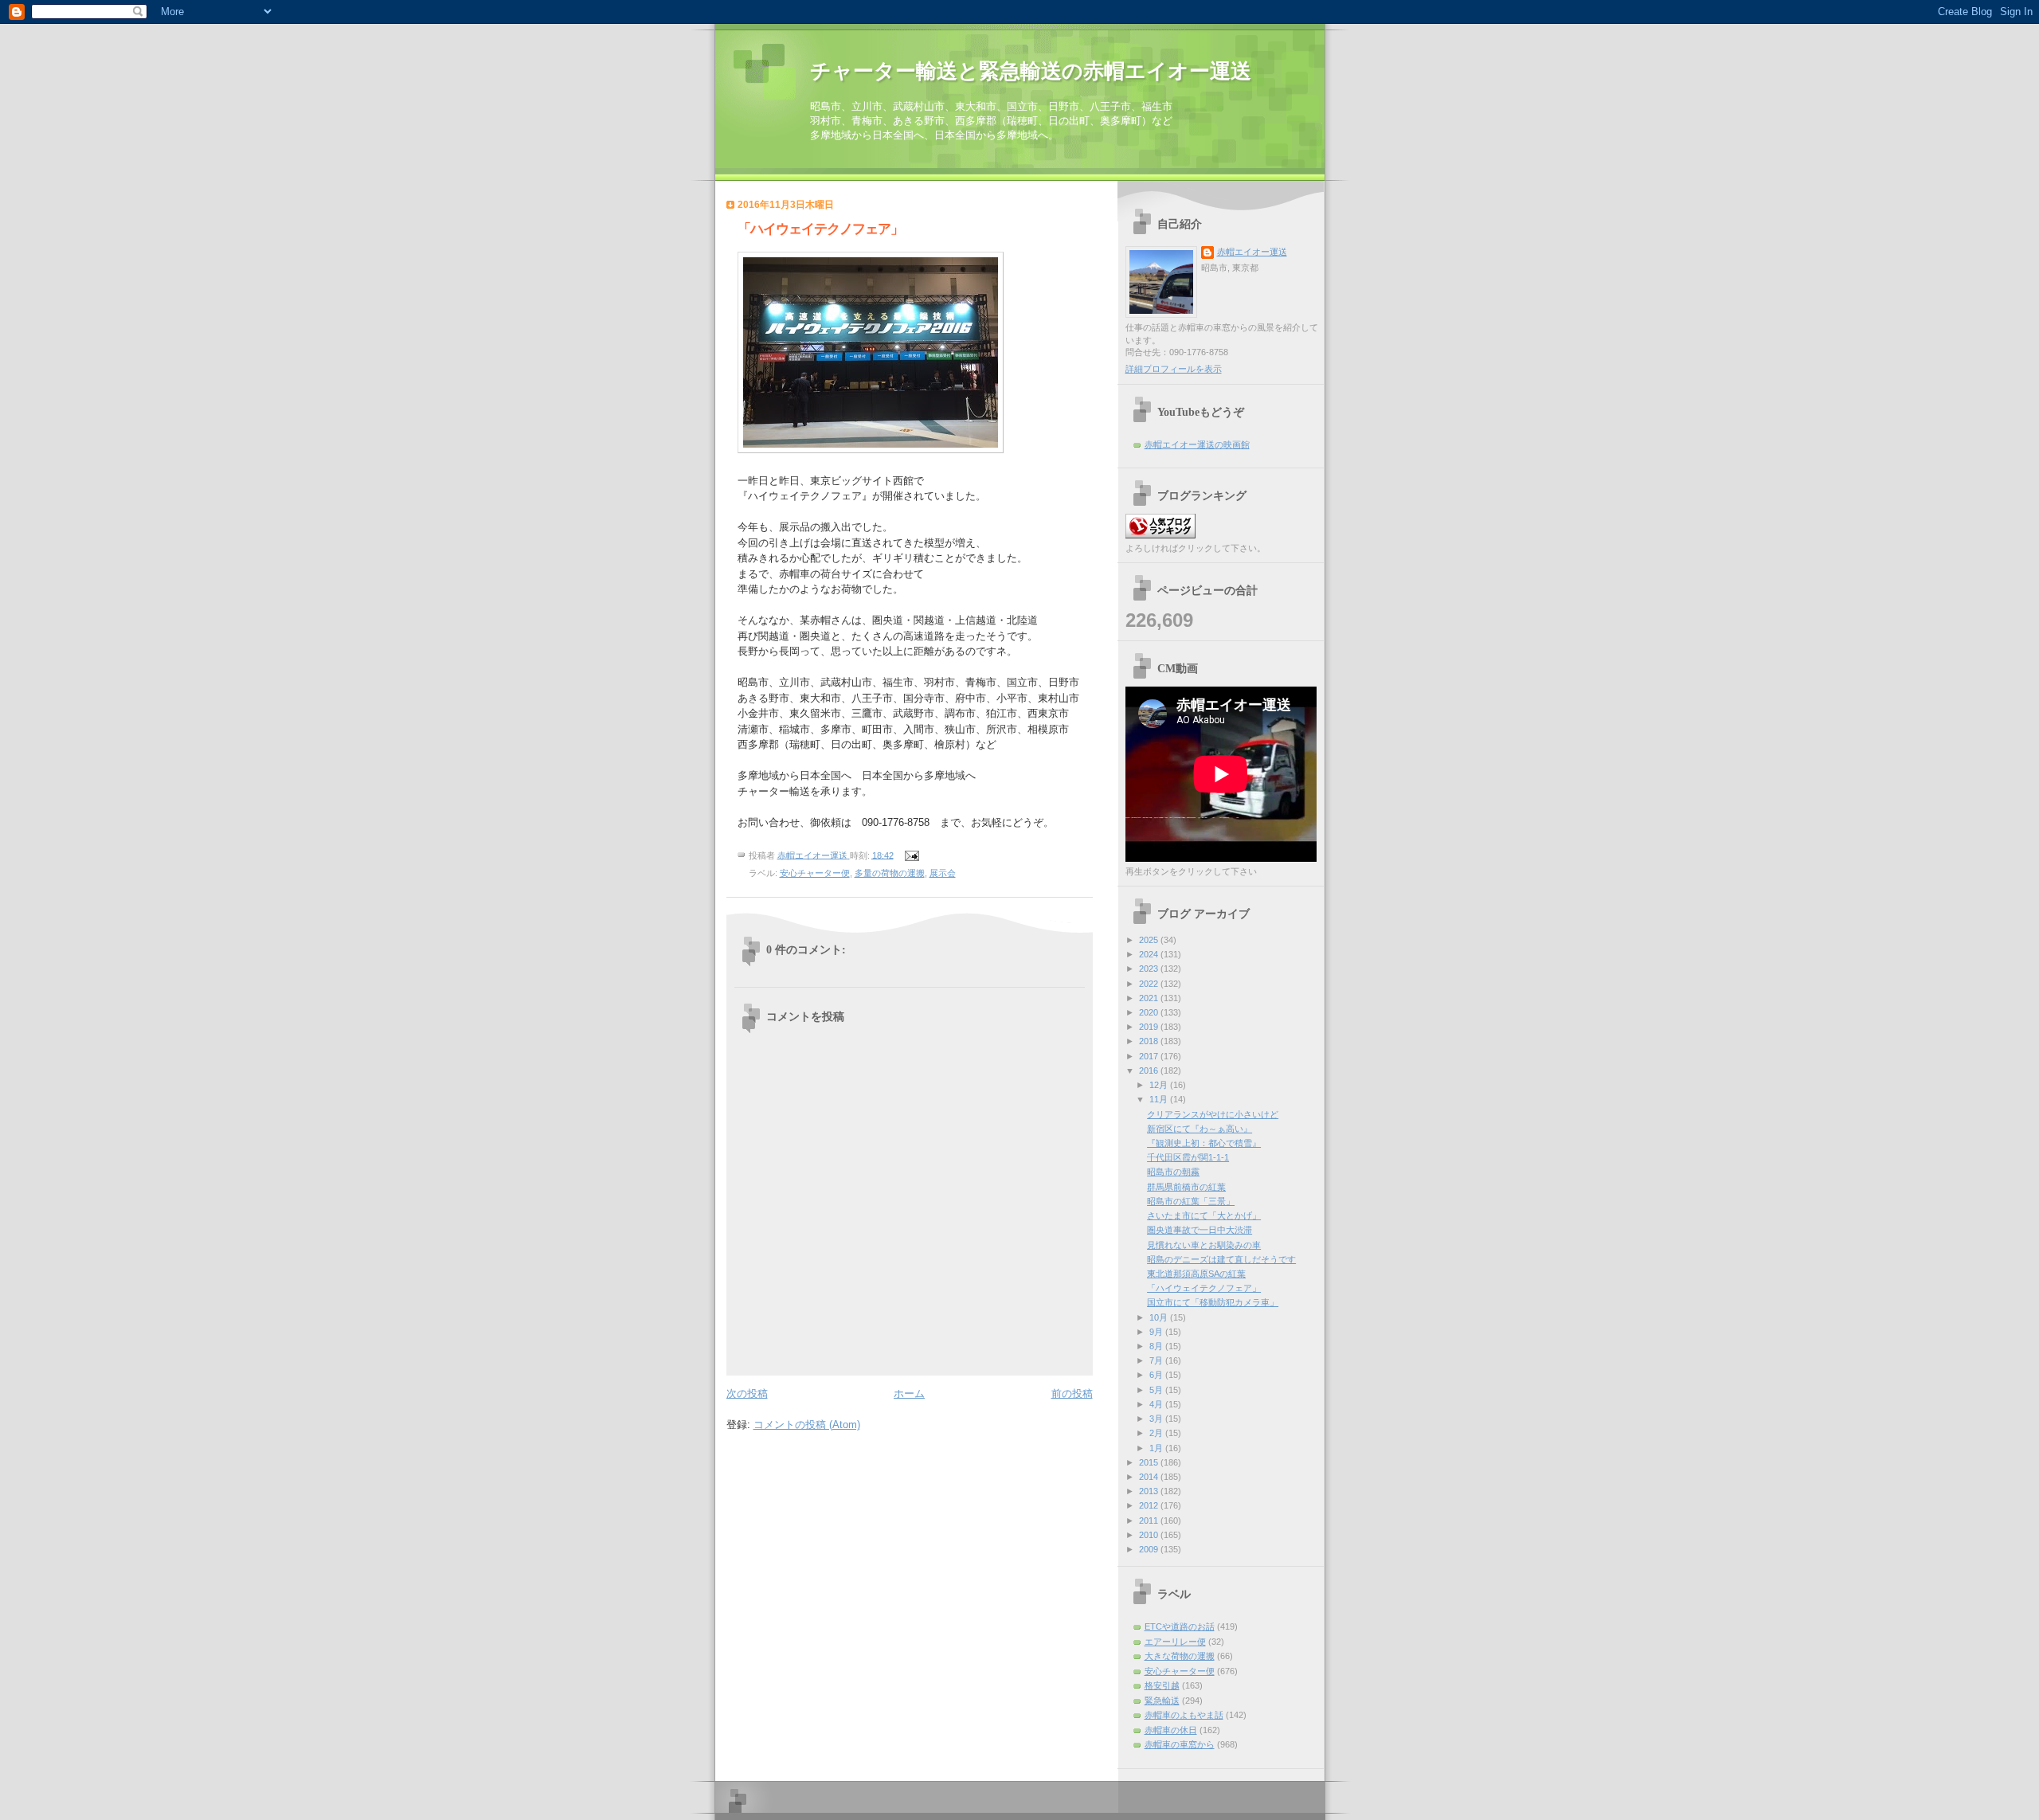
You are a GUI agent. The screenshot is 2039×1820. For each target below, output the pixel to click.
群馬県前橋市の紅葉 (1186, 1187)
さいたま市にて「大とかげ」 (1204, 1215)
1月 (1157, 1448)
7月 (1157, 1360)
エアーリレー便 (1175, 1642)
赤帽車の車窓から (1180, 1744)
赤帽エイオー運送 (1252, 252)
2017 (1150, 1056)
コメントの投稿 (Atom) (807, 1425)
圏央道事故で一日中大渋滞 (1200, 1230)
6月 (1157, 1375)
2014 (1150, 1477)
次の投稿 (747, 1393)
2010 (1150, 1535)
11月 (1160, 1099)
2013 (1150, 1491)
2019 (1150, 1027)
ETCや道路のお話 (1180, 1626)
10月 (1160, 1317)
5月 (1157, 1390)
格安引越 (1162, 1685)
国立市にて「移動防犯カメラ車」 (1213, 1302)
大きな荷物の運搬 (1180, 1656)
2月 (1157, 1433)
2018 (1150, 1041)
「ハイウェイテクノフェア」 (1204, 1288)
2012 (1150, 1505)
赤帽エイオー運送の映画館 (1197, 444)
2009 (1150, 1549)
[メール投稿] (912, 855)
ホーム (909, 1393)
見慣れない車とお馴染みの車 (1204, 1245)
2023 (1150, 969)
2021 (1150, 998)
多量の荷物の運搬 (890, 873)
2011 (1150, 1521)
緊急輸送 (1162, 1701)
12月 (1160, 1085)
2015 (1150, 1462)
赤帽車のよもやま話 (1184, 1715)
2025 (1150, 940)
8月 (1157, 1346)
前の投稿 (1072, 1393)
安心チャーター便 (815, 873)
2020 (1150, 1012)
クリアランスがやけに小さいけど (1213, 1114)
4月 (1157, 1404)
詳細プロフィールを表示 (1174, 369)
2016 (1150, 1070)
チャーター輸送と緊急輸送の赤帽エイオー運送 (1031, 71)
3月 (1157, 1419)
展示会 (943, 873)
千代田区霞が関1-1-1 (1188, 1157)
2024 (1150, 954)
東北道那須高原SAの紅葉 (1196, 1274)
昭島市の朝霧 (1173, 1172)
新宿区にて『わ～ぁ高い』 (1200, 1129)
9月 (1157, 1332)
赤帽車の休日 (1171, 1730)
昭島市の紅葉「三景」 (1191, 1201)
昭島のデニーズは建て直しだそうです (1221, 1259)
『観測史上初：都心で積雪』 (1204, 1143)
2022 (1150, 984)
